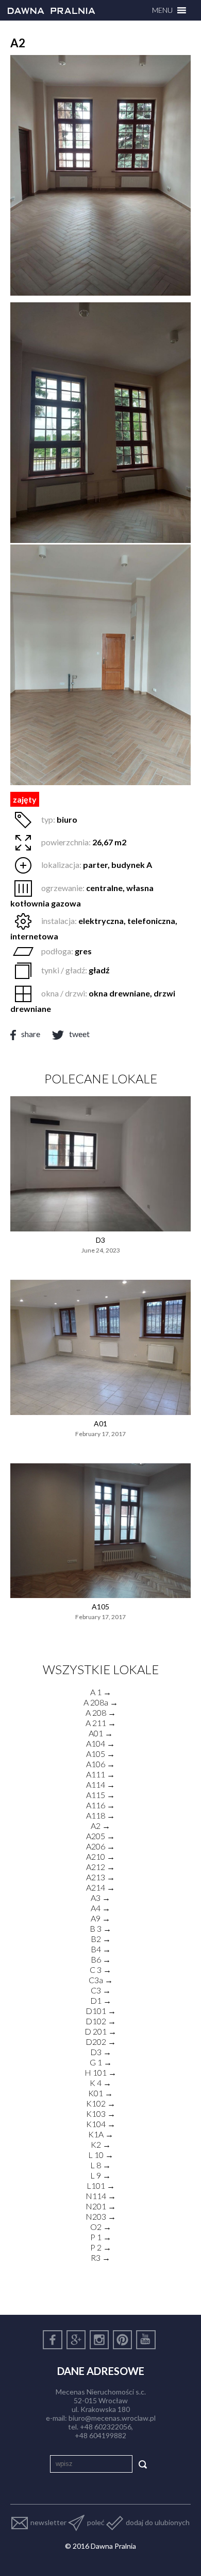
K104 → (101, 2124)
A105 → (100, 1754)
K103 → (101, 2114)
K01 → (100, 2093)
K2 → (101, 2144)
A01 (100, 1423)
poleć (96, 2522)
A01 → (101, 1733)
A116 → (100, 1805)
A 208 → (101, 1712)
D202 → (101, 2042)
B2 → (101, 1939)
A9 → (100, 1918)
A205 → (100, 1836)
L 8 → (100, 2165)
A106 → (100, 1764)
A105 (100, 1607)
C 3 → (100, 1970)
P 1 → (101, 2237)
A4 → (100, 1908)
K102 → (101, 2103)
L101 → (101, 2185)
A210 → (100, 1856)
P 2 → (101, 2247)
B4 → (101, 1949)
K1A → (101, 2134)
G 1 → (101, 2062)
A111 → (100, 1774)
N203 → (101, 2216)
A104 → (100, 1743)
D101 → (101, 2011)
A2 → (100, 1826)
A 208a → (101, 1702)
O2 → (101, 2227)
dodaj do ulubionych (157, 2522)
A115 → (100, 1795)
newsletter (48, 2522)
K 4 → (100, 2083)
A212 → (100, 1867)
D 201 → (100, 2031)
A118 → (100, 1815)
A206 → (100, 1846)
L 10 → (101, 2155)
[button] (162, 10)
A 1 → (101, 1692)
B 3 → (100, 1928)
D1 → (101, 2000)
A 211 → (101, 1723)
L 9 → (100, 2175)
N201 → (101, 2206)
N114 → (101, 2196)
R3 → (100, 2257)
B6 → (101, 1959)
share (31, 1034)
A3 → (100, 1898)
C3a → (101, 1980)
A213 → (100, 1877)
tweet (79, 1034)
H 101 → (100, 2072)
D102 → (101, 2021)
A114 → (100, 1784)
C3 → (101, 1990)
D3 (100, 1240)
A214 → (100, 1887)
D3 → (101, 2052)
